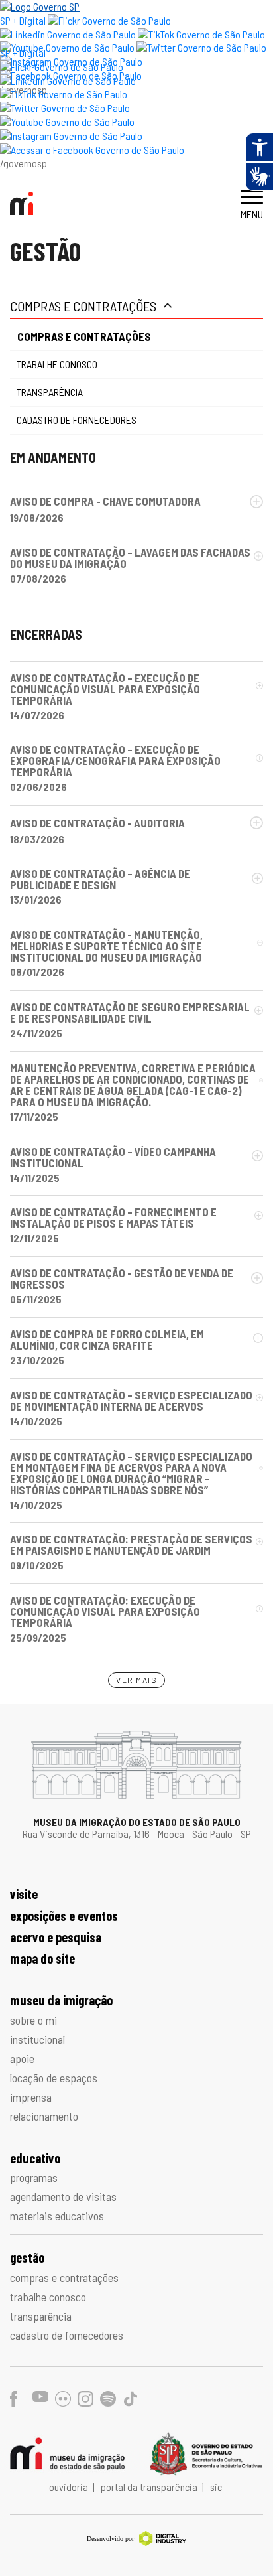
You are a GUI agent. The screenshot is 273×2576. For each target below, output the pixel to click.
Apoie (22, 2058)
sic (216, 2487)
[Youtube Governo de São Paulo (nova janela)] (67, 47)
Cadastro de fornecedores (77, 420)
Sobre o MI (33, 2020)
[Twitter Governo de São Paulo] (65, 108)
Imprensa (31, 2097)
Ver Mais (136, 1680)
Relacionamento (44, 2116)
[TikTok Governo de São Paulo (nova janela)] (201, 34)
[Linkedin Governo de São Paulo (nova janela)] (68, 34)
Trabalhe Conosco (57, 364)
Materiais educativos (57, 2216)
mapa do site (42, 1958)
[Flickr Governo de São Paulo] (62, 67)
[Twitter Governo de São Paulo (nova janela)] (201, 47)
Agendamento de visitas (63, 2196)
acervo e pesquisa (56, 1937)
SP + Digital (23, 20)
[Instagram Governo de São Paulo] (71, 136)
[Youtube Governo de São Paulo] (67, 122)
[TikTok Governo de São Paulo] (64, 94)
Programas (34, 2177)
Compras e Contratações (83, 306)
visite (24, 1894)
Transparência (50, 392)
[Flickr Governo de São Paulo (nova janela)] (109, 20)
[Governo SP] (40, 6)
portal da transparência (150, 2487)
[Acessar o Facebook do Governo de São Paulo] (92, 150)
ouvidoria (70, 2487)
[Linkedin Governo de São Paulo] (68, 81)
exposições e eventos (64, 1916)
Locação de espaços (54, 2078)
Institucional (37, 2039)
